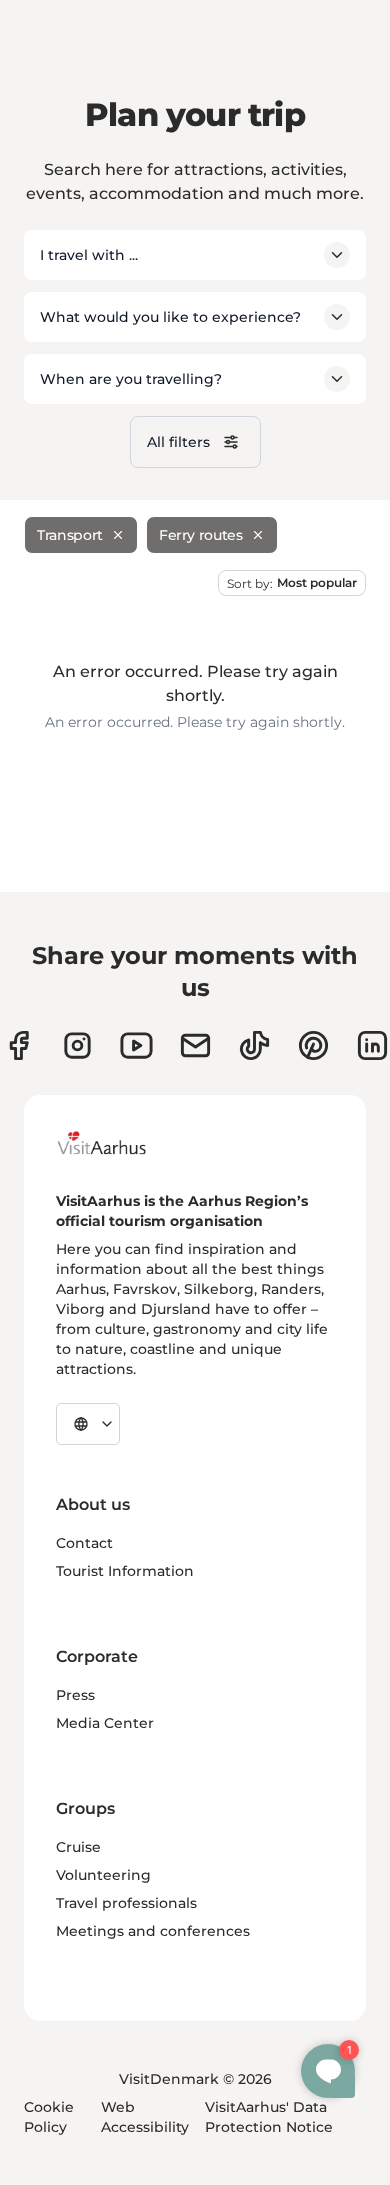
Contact (84, 1543)
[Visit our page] (77, 1045)
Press (75, 1695)
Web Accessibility (145, 2117)
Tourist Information (125, 1571)
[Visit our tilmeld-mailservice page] (195, 1045)
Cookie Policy (49, 2117)
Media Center (105, 1723)
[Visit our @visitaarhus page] (254, 1045)
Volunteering (103, 1875)
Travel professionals (126, 1903)
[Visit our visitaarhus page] (18, 1045)
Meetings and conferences (153, 1931)
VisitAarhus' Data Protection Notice (269, 2117)
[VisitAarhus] (117, 1143)
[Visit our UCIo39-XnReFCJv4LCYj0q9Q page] (136, 1045)
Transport (70, 535)
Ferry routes (201, 535)
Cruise (78, 1847)
